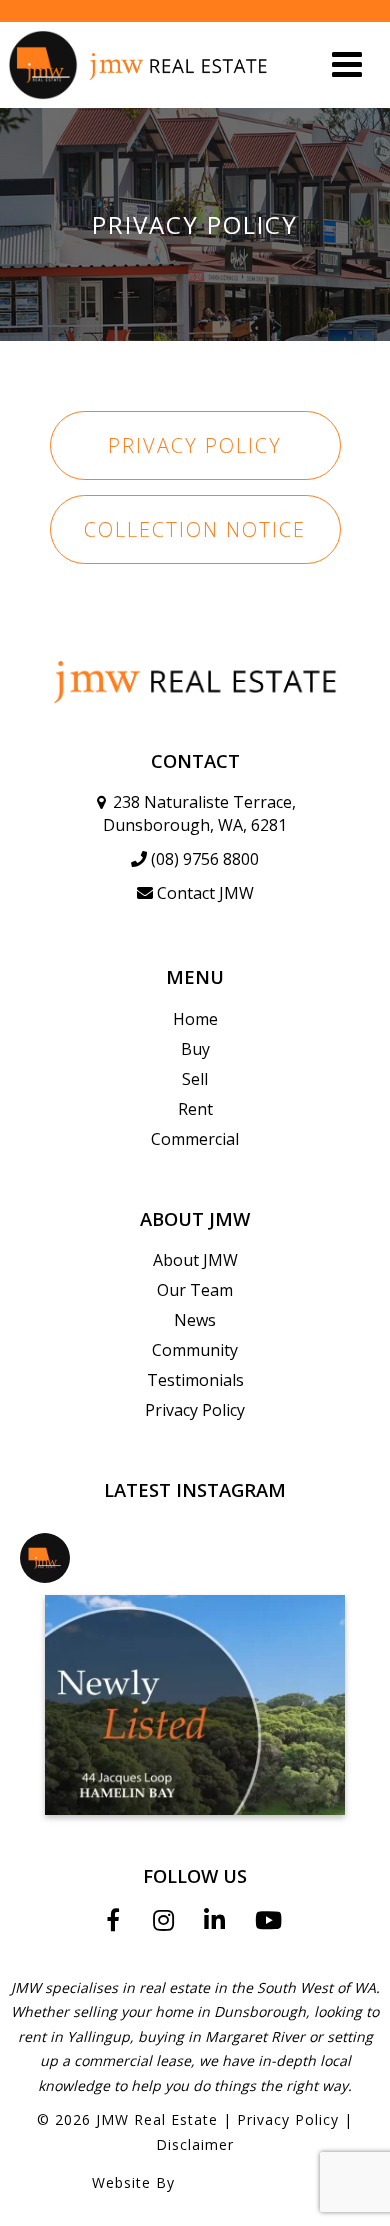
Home (195, 1019)
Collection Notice (195, 529)
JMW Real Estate (157, 2119)
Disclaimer (195, 2144)
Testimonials (195, 1380)
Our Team (195, 1290)
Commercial (195, 1139)
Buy (195, 1049)
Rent (195, 1109)
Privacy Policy (195, 445)
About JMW (195, 1260)
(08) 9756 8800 (205, 859)
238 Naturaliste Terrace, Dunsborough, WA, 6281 (199, 813)
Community (195, 1350)
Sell (195, 1079)
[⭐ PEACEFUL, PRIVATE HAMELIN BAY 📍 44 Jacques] (195, 1705)
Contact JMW (205, 893)
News (195, 1320)
